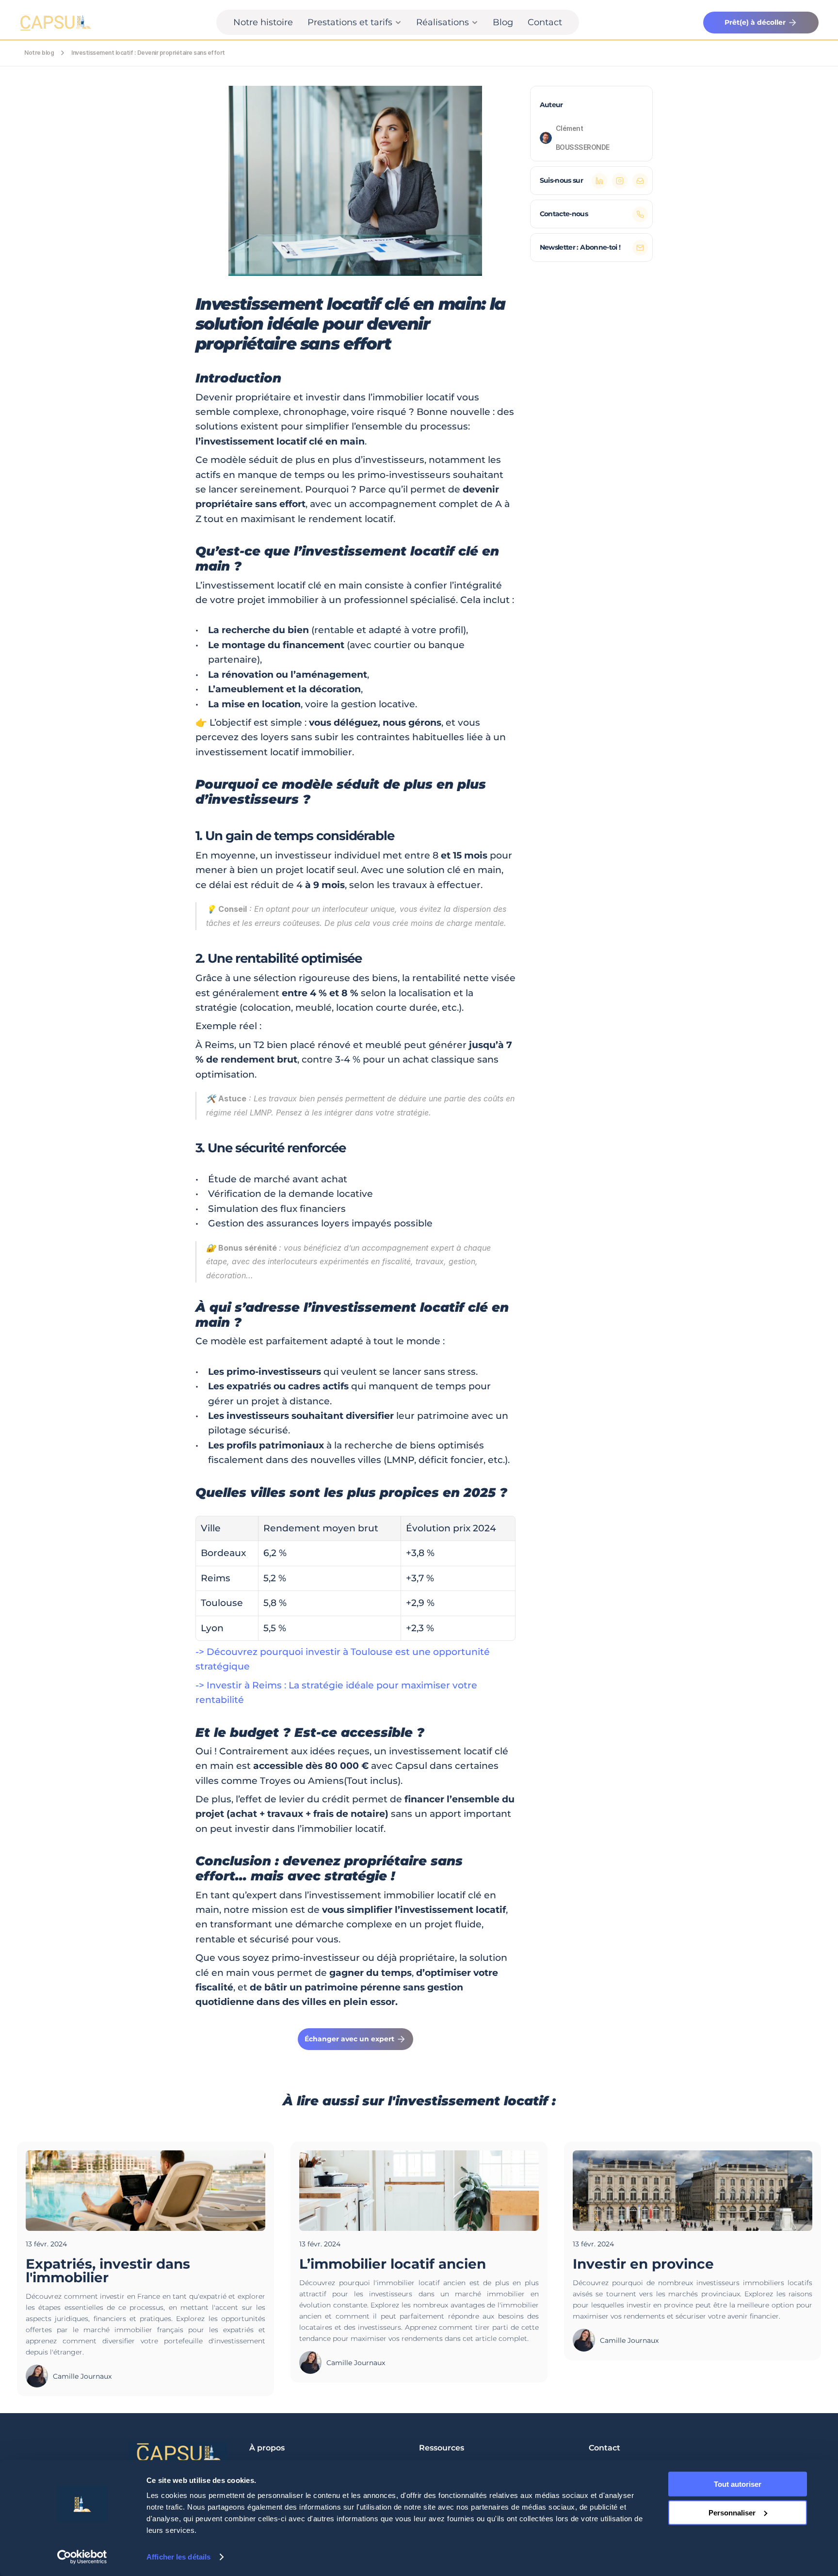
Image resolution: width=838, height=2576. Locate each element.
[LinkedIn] (599, 181)
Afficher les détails (178, 2557)
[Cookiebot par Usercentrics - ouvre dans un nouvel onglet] (82, 2557)
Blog (503, 22)
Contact (545, 22)
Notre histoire (263, 22)
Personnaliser (732, 2512)
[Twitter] (620, 181)
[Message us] (640, 214)
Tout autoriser (738, 2484)
